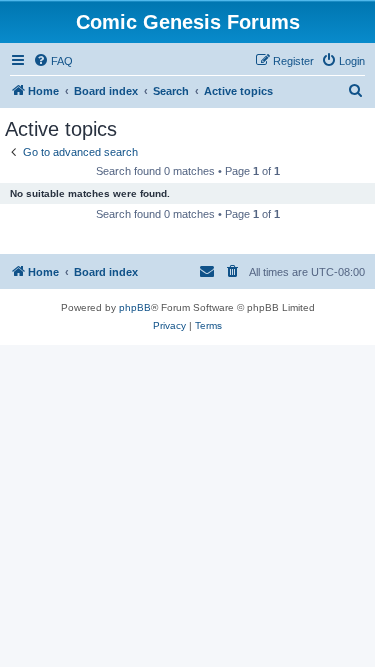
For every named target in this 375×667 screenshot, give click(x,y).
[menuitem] (53, 61)
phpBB (135, 307)
